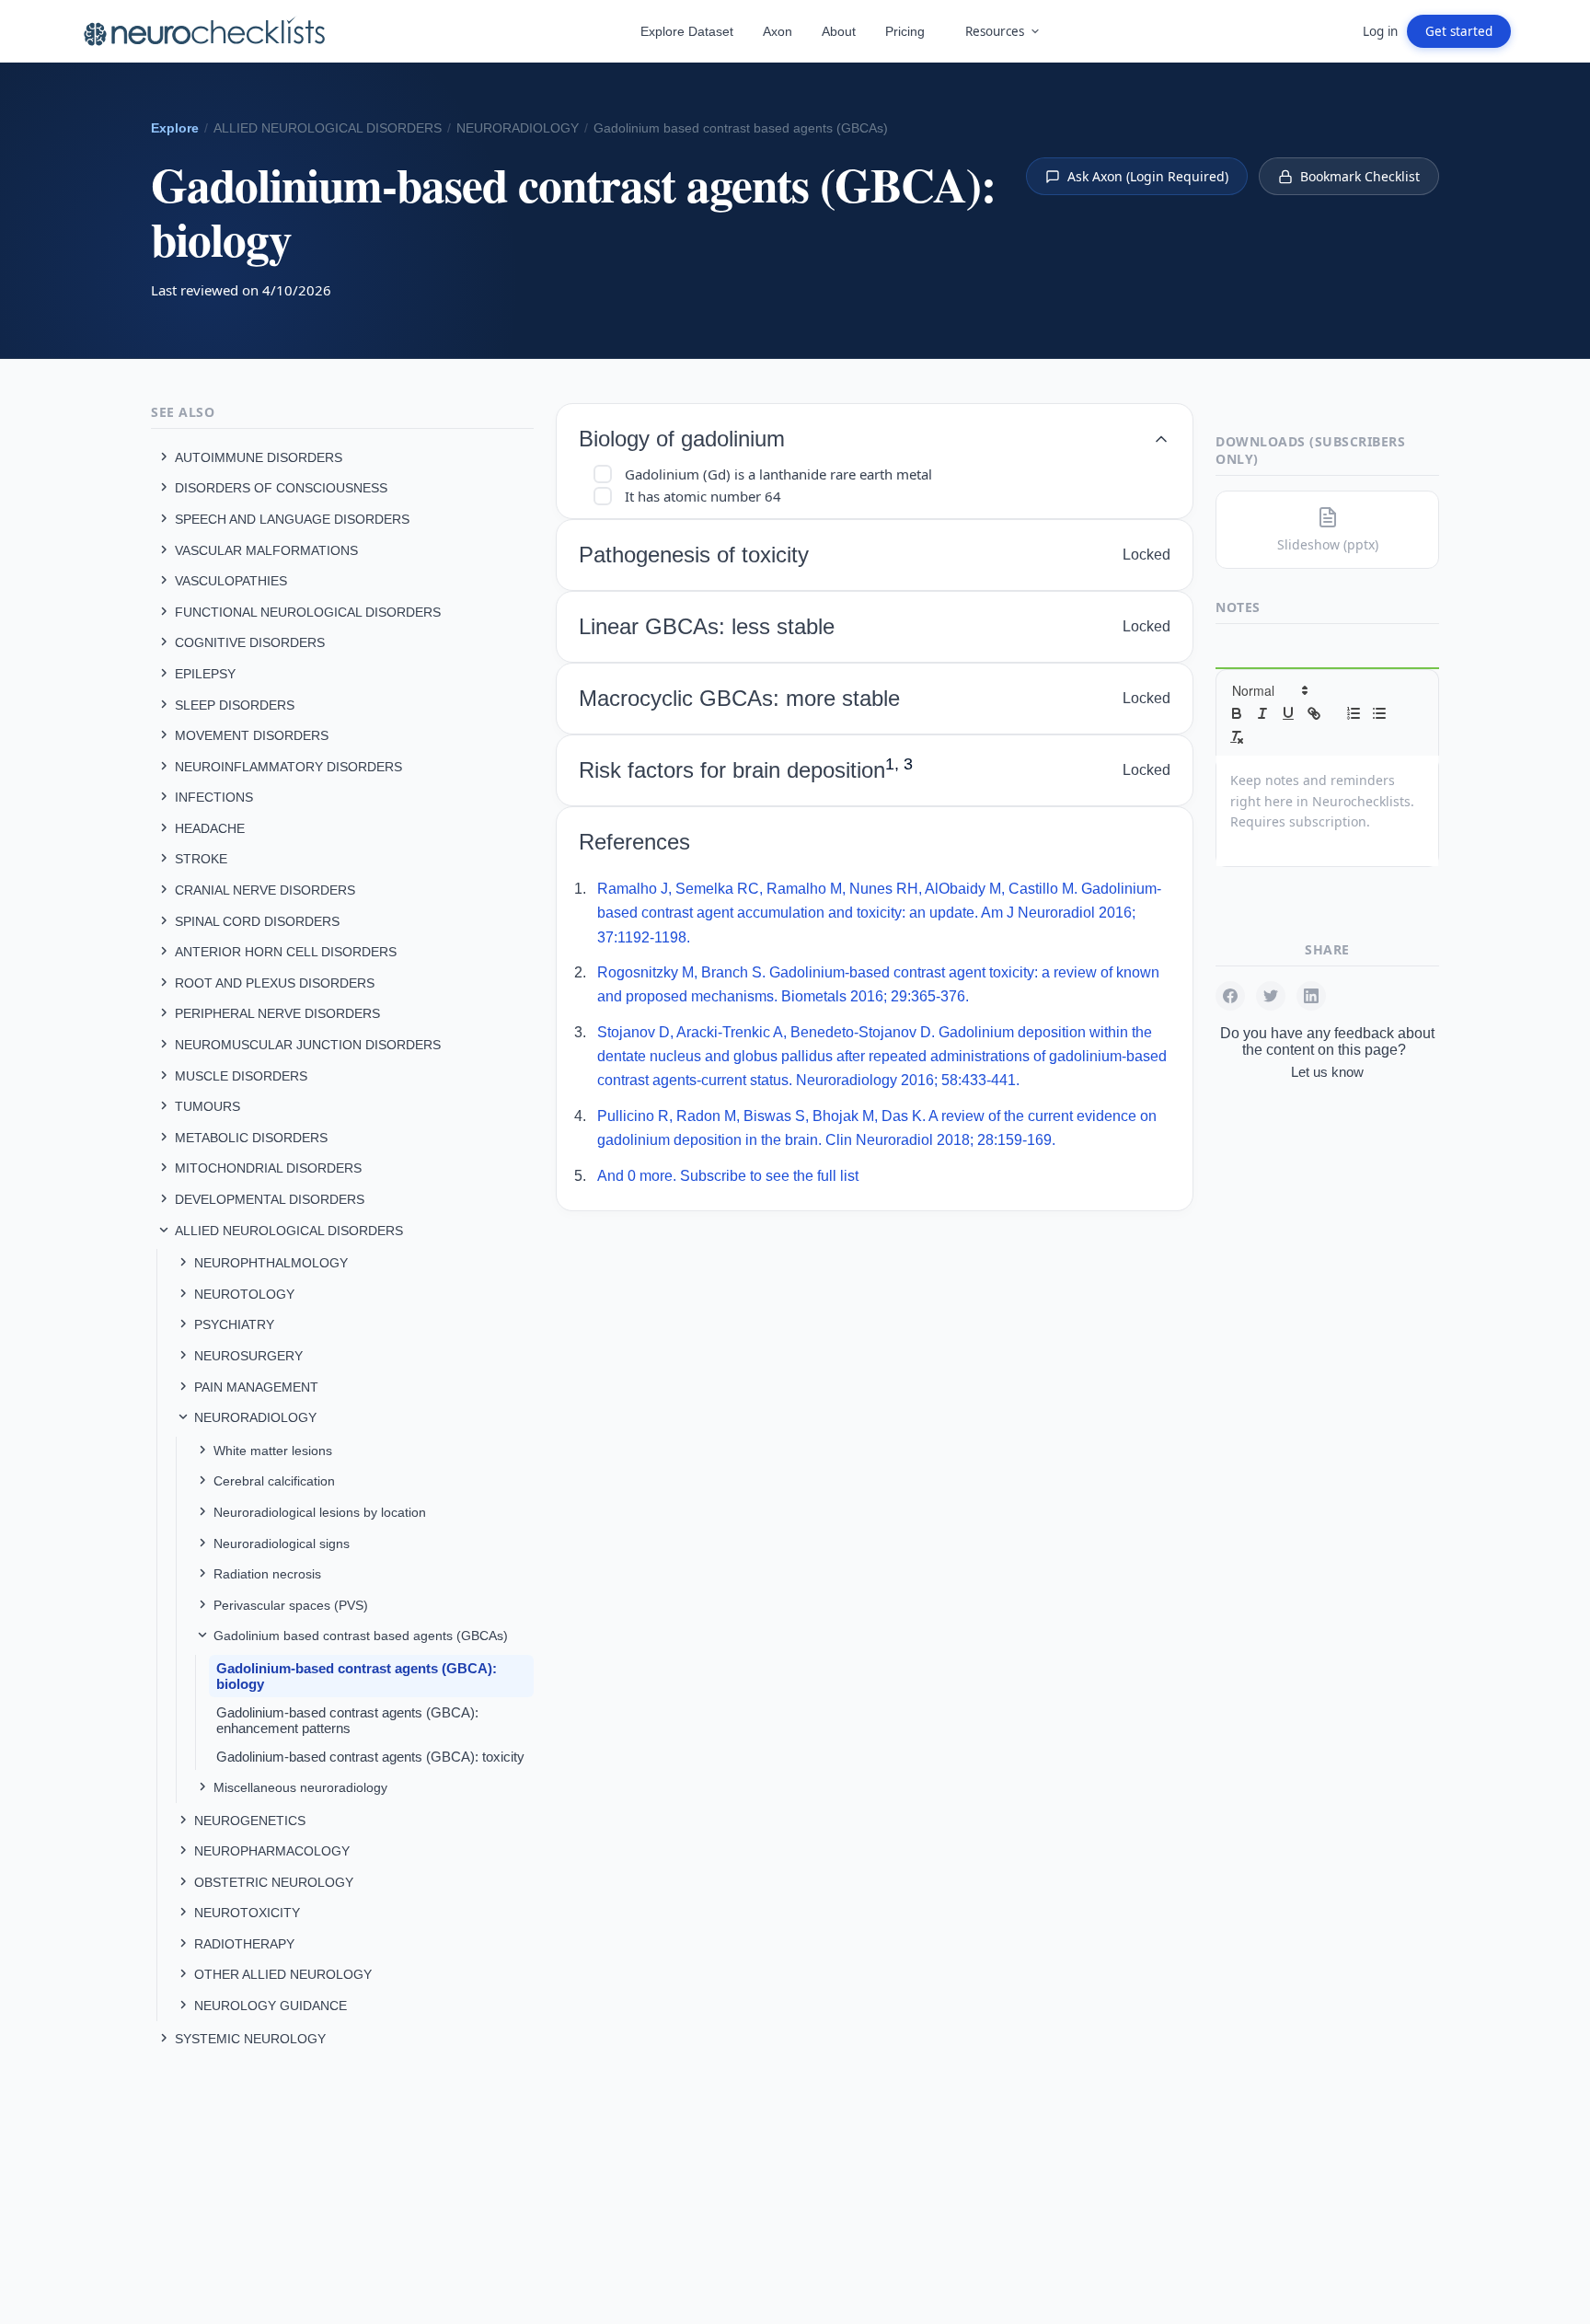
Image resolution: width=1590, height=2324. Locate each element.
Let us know (1327, 1072)
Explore (175, 128)
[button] (1269, 690)
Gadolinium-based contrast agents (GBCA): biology (357, 1676)
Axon (778, 32)
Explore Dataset (687, 32)
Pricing (905, 32)
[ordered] (1354, 713)
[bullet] (1379, 713)
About (839, 32)
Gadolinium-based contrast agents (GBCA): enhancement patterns (347, 1720)
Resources (995, 31)
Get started (1459, 31)
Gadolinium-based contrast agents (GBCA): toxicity (370, 1757)
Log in (1380, 31)
